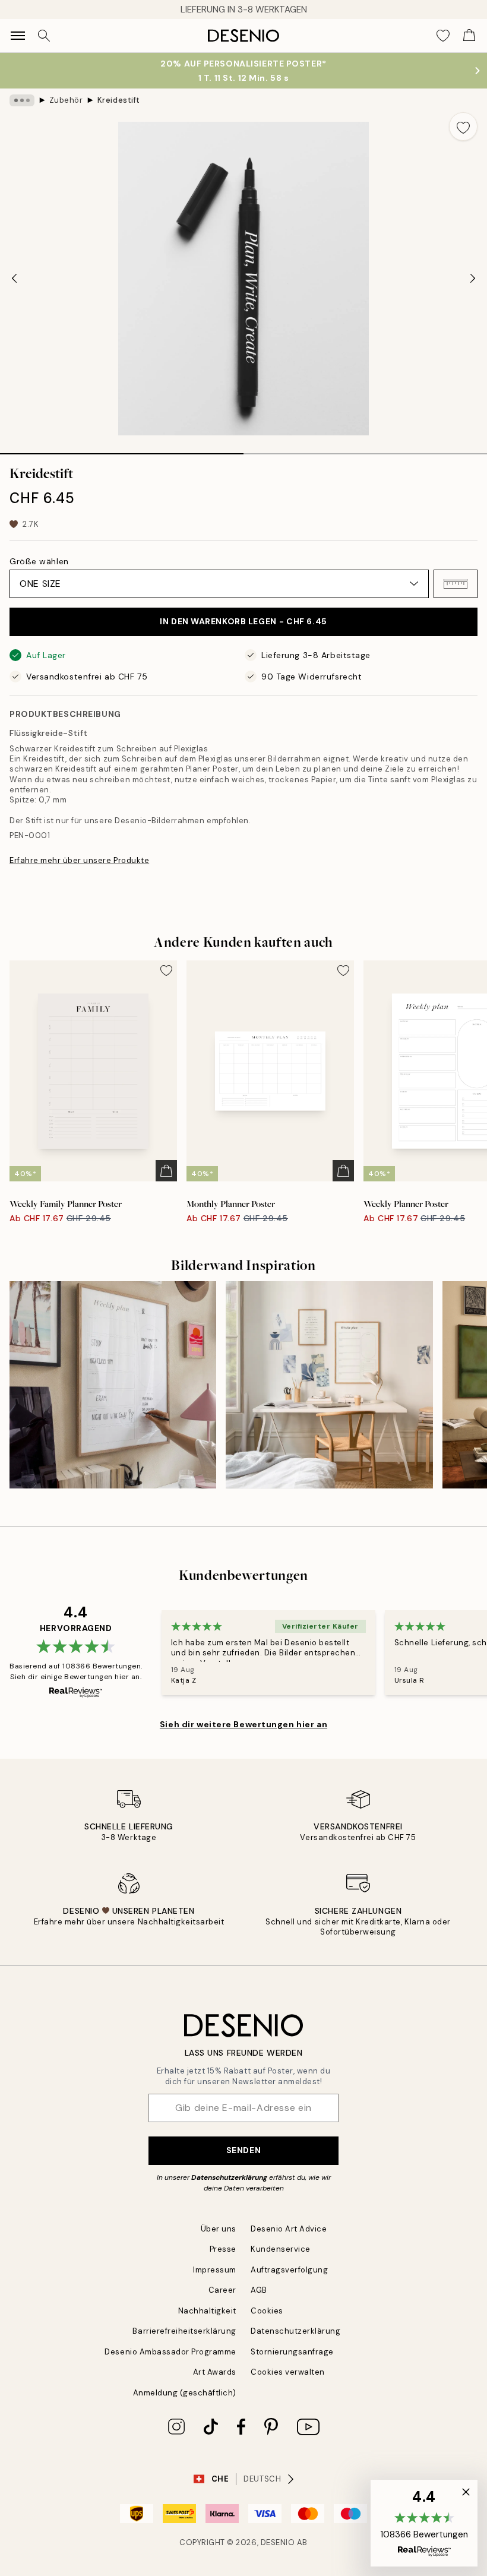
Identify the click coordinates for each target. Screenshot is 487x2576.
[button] (456, 584)
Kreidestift (119, 100)
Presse (223, 2249)
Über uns (219, 2229)
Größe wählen (39, 561)
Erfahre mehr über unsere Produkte (79, 860)
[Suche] (44, 36)
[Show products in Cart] (469, 36)
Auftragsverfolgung (289, 2270)
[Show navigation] (18, 36)
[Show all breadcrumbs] (22, 100)
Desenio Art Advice (289, 2229)
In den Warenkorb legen (243, 621)
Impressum (215, 2270)
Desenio (278, 2542)
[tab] (122, 450)
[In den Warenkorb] (166, 1171)
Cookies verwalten (288, 2372)
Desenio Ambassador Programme (170, 2352)
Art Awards (215, 2372)
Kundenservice (281, 2249)
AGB (259, 2290)
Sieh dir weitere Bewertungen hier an (243, 1724)
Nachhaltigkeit (207, 2311)
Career (222, 2290)
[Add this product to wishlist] (463, 127)
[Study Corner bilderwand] (113, 1385)
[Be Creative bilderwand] (329, 1385)
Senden (243, 2150)
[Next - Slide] (473, 279)
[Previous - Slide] (14, 279)
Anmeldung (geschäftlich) (185, 2393)
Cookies (267, 2311)
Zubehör (66, 100)
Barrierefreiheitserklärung (184, 2331)
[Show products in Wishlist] (443, 36)
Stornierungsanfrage (292, 2352)
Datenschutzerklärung (229, 2177)
